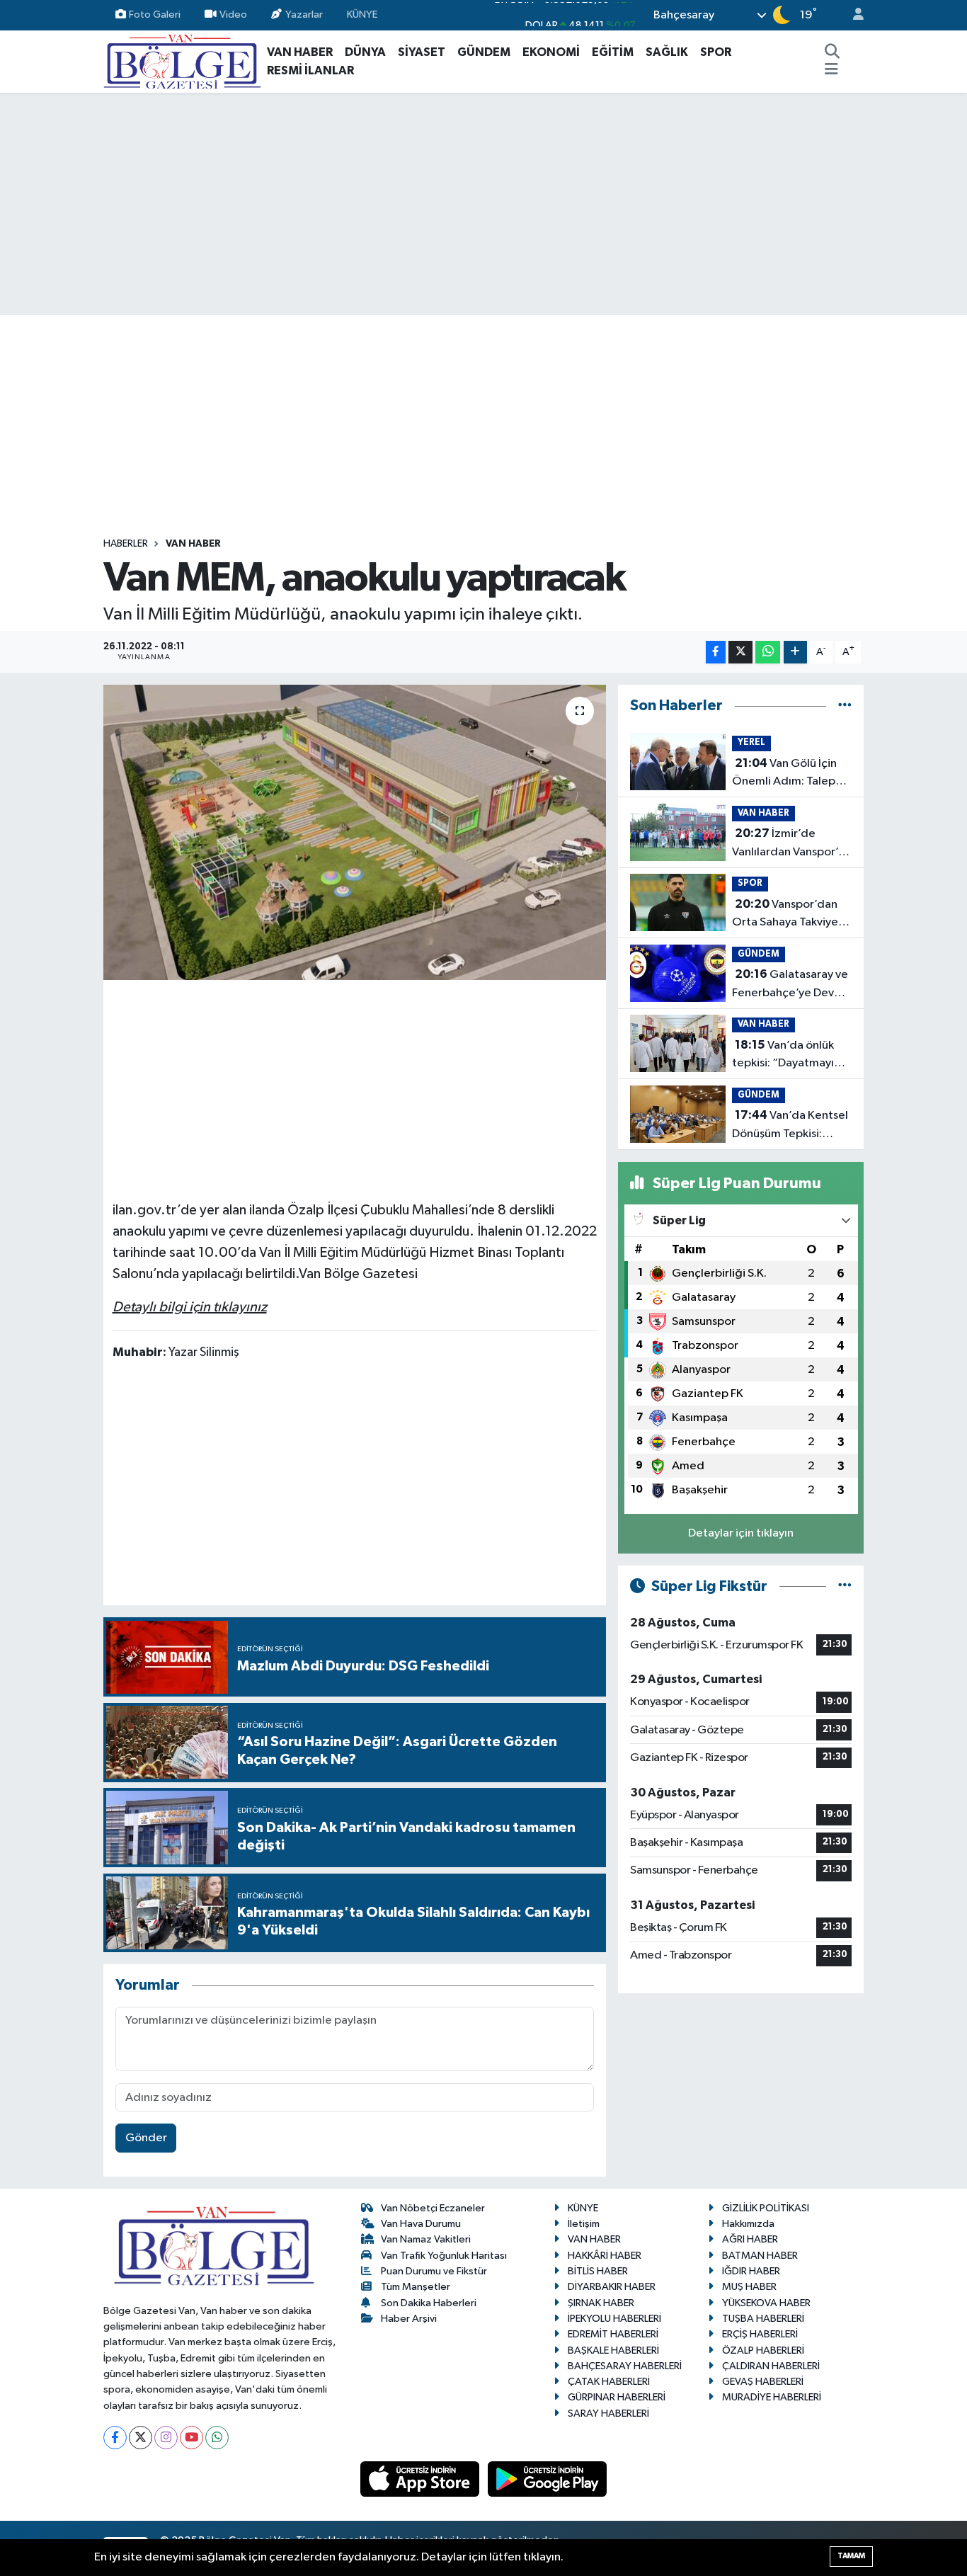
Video (233, 15)
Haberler (126, 544)
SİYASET (422, 52)
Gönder (146, 2138)
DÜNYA (365, 52)
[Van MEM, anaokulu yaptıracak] (355, 832)
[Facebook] (115, 2438)
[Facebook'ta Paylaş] (716, 652)
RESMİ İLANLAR (310, 70)
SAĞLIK (667, 52)
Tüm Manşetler (416, 2287)
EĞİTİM (613, 52)
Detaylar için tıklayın (741, 1533)
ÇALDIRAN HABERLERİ (771, 2366)
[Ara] (832, 52)
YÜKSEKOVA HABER (766, 2303)
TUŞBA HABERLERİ (763, 2319)
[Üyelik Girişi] (852, 15)
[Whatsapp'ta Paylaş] (768, 652)
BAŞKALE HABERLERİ (613, 2350)
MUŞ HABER (749, 2287)
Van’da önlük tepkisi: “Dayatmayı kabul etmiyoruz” (783, 1056)
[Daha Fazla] (795, 652)
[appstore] (421, 2479)
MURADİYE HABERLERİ (772, 2397)
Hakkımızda (748, 2224)
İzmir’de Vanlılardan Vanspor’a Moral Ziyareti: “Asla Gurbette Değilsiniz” (788, 844)
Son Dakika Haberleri (429, 2303)
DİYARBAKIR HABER (612, 2287)
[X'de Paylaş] (740, 652)
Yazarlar (304, 15)
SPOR (716, 52)
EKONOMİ (551, 52)
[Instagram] (166, 2438)
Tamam (851, 2556)
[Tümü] (845, 706)
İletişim (584, 2224)
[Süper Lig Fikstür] (845, 1586)
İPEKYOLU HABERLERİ (614, 2319)
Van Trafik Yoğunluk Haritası (444, 2256)
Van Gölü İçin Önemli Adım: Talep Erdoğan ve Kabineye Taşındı (788, 774)
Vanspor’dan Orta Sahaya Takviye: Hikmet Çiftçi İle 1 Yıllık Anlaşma (791, 915)
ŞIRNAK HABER (601, 2303)
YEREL (751, 742)
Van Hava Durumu (421, 2224)
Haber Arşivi (409, 2319)
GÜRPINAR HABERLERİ (617, 2397)
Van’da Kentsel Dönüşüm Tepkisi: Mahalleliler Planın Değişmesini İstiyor (790, 1126)
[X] (141, 2438)
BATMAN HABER (760, 2256)
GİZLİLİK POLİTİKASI (766, 2208)
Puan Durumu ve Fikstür (434, 2271)
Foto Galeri (155, 15)
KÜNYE (362, 15)
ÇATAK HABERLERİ (609, 2382)
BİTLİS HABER (598, 2271)
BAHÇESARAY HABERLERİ (625, 2366)
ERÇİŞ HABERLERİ (760, 2334)
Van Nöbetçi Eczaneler (433, 2208)
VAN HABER (300, 52)
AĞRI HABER (750, 2239)
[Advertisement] (483, 204)
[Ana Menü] (831, 71)
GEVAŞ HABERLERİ (763, 2382)
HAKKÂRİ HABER (605, 2256)
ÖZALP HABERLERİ (763, 2350)
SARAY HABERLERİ (608, 2413)
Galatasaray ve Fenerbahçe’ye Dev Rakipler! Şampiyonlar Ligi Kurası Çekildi (790, 985)
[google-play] (548, 2479)
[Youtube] (191, 2438)
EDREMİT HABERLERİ (613, 2334)
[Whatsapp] (217, 2438)
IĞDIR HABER (751, 2271)
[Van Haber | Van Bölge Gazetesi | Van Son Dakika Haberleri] (182, 61)
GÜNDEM (484, 52)
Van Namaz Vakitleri (426, 2239)
